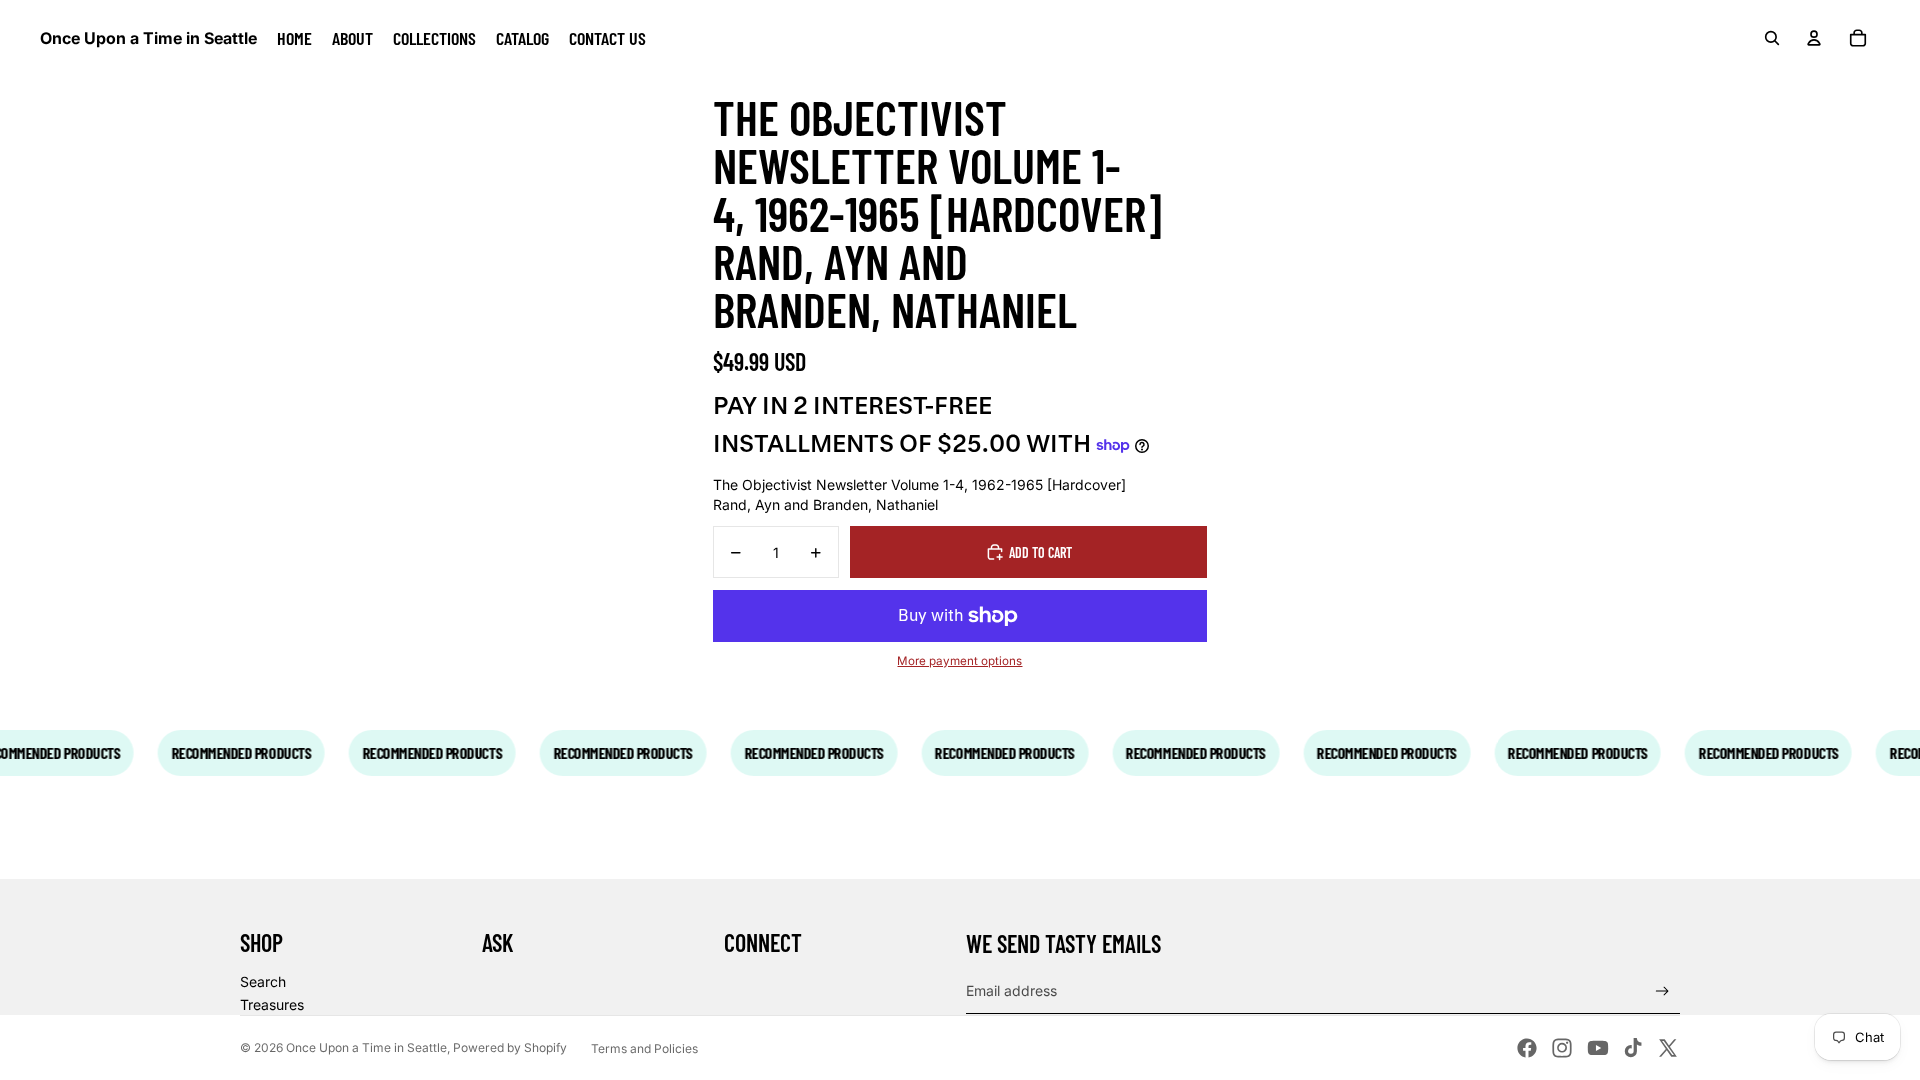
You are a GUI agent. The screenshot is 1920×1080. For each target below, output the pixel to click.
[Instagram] (1562, 1048)
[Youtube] (1598, 1048)
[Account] (1814, 38)
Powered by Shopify (510, 1047)
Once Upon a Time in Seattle (366, 1047)
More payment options (959, 661)
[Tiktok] (1633, 1048)
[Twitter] (1668, 1048)
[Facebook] (1527, 1048)
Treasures (272, 1004)
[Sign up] (1662, 991)
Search (263, 981)
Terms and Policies (644, 1048)
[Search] (1772, 38)
